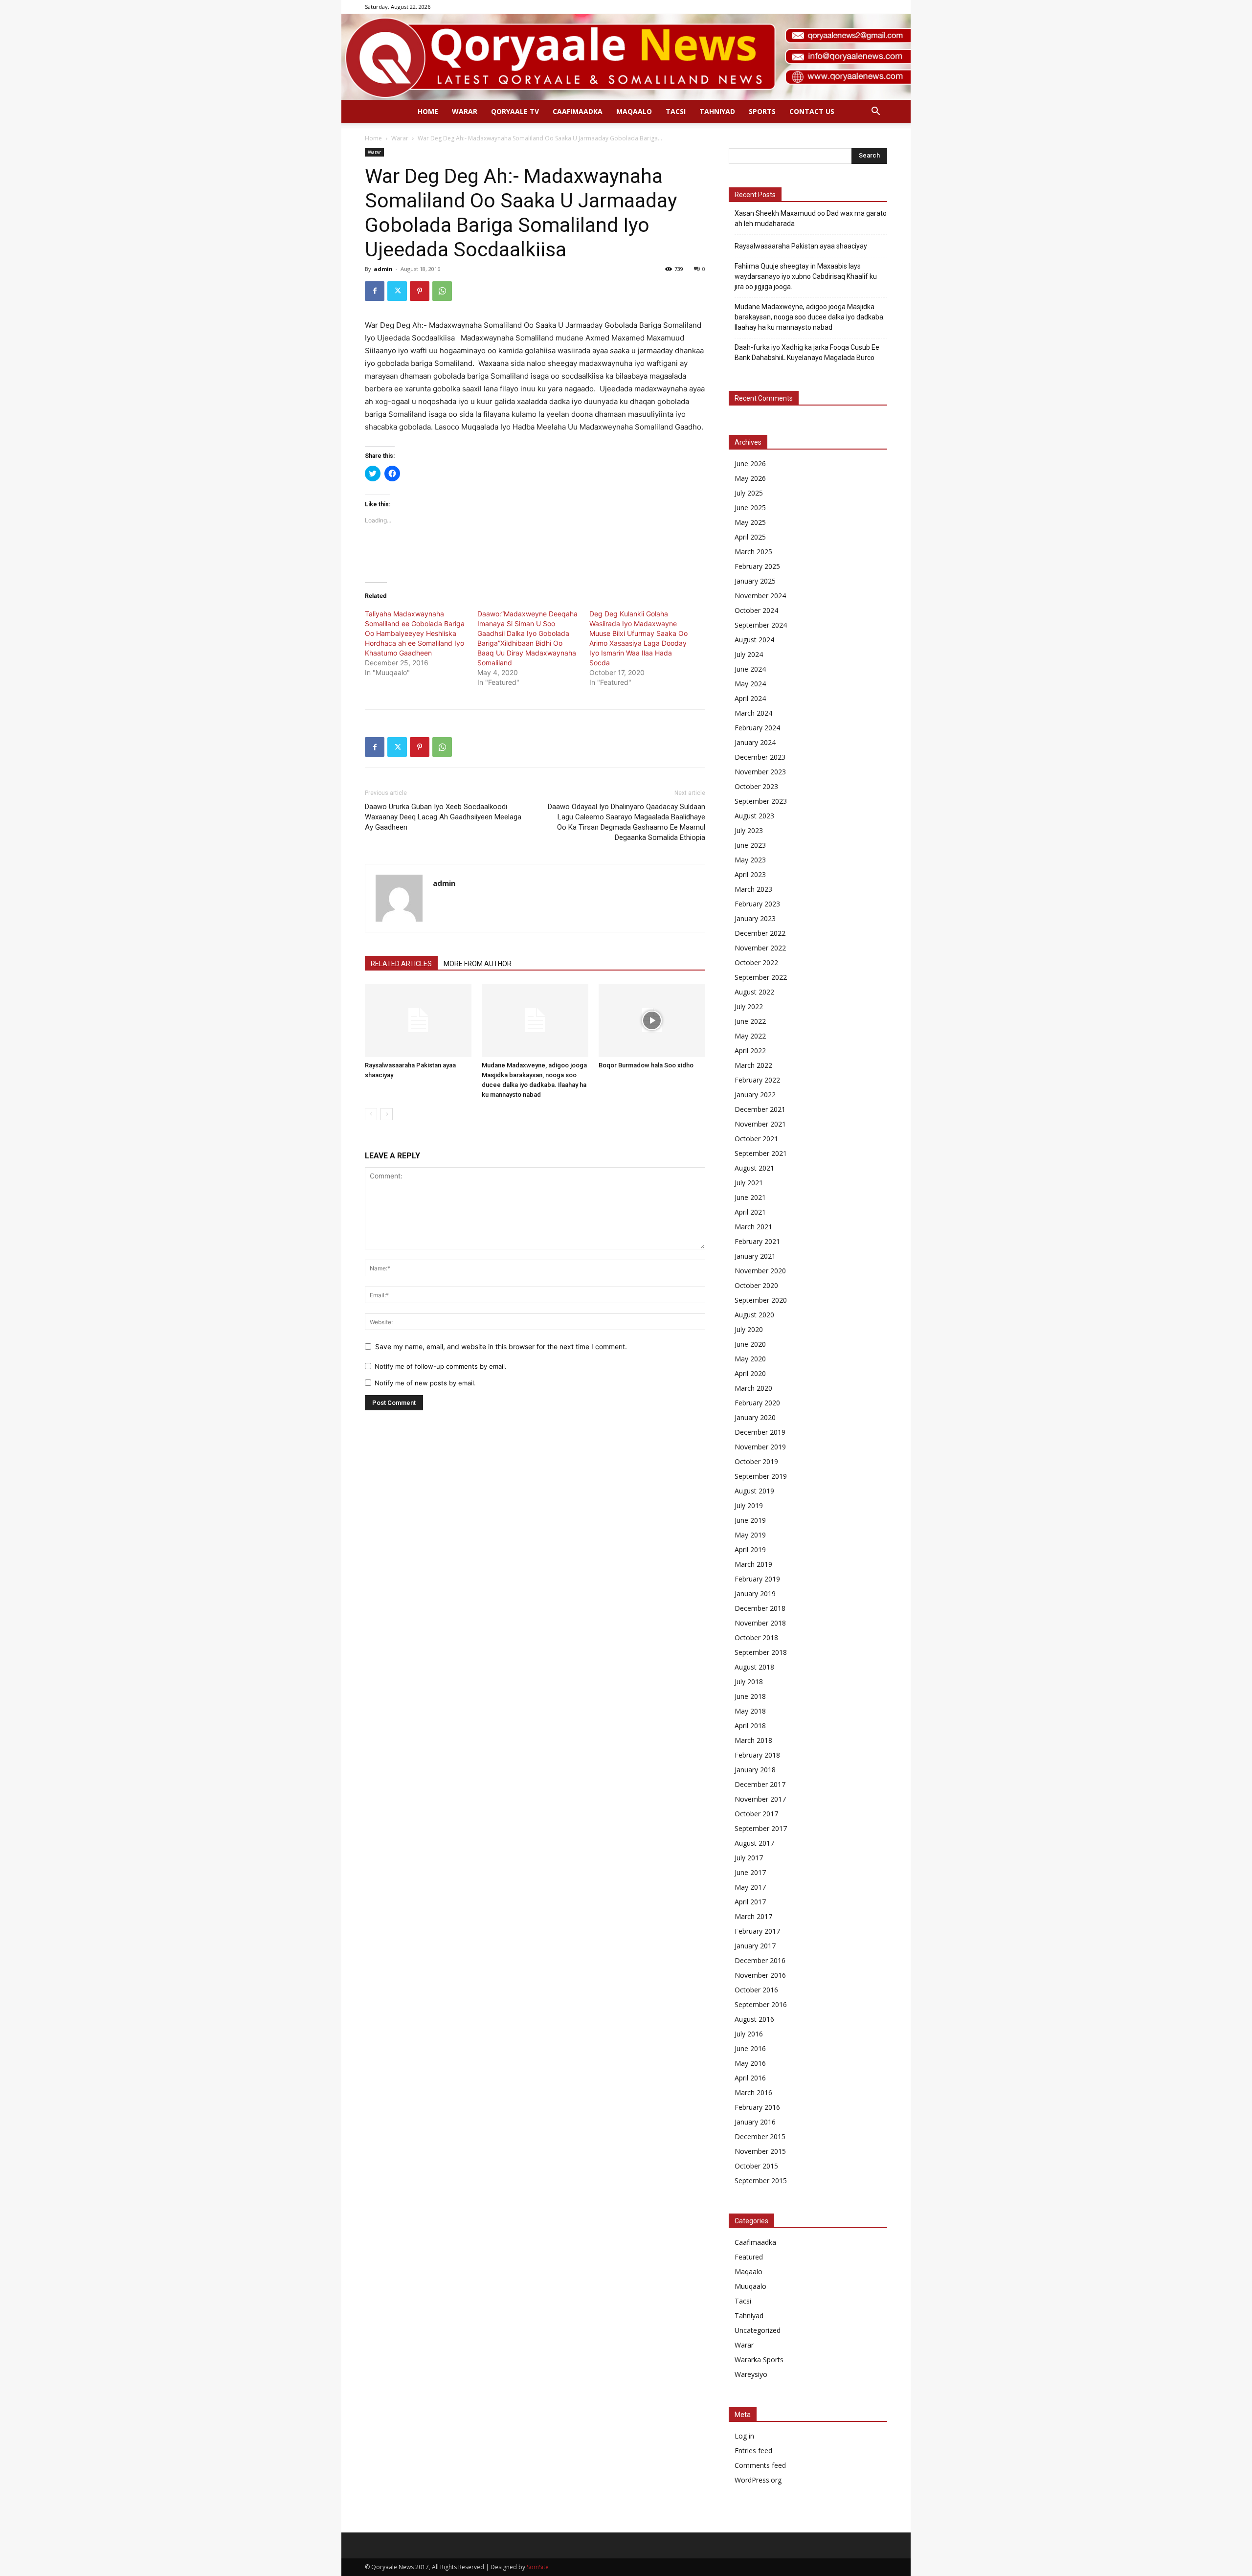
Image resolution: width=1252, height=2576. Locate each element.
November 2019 (760, 1447)
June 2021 (750, 1197)
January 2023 (755, 918)
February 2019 (757, 1579)
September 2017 (761, 1828)
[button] (875, 112)
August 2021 (754, 1168)
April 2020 (750, 1373)
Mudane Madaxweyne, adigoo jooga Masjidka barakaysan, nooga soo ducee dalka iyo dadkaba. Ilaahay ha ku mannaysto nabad (810, 317)
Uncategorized (758, 2330)
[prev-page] (371, 1114)
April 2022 (750, 1051)
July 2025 (749, 493)
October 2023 (756, 786)
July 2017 (749, 1858)
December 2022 (760, 933)
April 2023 (750, 874)
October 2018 (756, 1638)
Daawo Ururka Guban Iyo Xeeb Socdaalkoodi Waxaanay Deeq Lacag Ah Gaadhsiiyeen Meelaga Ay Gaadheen (443, 817)
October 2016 (756, 1990)
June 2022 (750, 1021)
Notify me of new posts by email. (425, 1383)
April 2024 (750, 698)
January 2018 (755, 1770)
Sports (762, 111)
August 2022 (754, 992)
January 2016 (755, 2122)
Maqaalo (634, 111)
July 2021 (749, 1183)
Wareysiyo (751, 2374)
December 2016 (760, 1960)
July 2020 (749, 1329)
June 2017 (750, 1872)
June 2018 (750, 1696)
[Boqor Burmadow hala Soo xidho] (652, 1020)
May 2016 (750, 2063)
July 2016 (749, 2034)
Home (428, 111)
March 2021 (753, 1227)
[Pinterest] (420, 291)
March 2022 (753, 1065)
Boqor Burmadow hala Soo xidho (646, 1065)
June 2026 (750, 463)
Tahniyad (717, 111)
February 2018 (757, 1755)
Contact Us (812, 111)
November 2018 (760, 1623)
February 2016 (757, 2107)
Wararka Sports (759, 2360)
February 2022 (757, 1080)
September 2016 (761, 2004)
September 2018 (761, 1652)
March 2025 (753, 552)
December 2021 (760, 1109)
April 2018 (750, 1726)
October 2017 (756, 1814)
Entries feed (753, 2451)
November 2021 (760, 1124)
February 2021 (757, 1241)
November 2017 (760, 1799)
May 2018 (750, 1711)
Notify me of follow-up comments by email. (441, 1366)
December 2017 (760, 1784)
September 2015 (761, 2181)
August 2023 (754, 816)
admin (383, 269)
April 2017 (750, 1902)
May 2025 (750, 522)
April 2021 (750, 1212)
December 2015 (760, 2136)
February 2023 (757, 904)
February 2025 (757, 566)
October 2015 (756, 2166)
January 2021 (755, 1256)
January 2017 (755, 1946)
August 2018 (754, 1667)
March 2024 (753, 713)
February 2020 (757, 1403)
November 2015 (760, 2151)
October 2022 (756, 962)
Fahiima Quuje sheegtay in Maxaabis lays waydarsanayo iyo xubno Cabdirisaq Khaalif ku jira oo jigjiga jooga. (806, 276)
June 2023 (750, 845)
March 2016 (753, 2092)
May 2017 (750, 1887)
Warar (465, 111)
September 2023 (761, 801)
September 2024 (761, 625)
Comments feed (760, 2465)
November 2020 (760, 1271)
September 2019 (761, 1476)
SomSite (538, 2567)
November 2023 (760, 772)
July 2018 (749, 1682)
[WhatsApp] (442, 291)
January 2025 (755, 581)
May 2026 (750, 478)
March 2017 (753, 1916)
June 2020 (750, 1344)
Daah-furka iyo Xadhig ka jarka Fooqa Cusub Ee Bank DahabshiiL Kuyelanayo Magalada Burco (807, 352)
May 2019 (750, 1535)
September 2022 (761, 977)
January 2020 (755, 1417)
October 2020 (756, 1285)
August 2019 (754, 1491)
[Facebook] (375, 291)
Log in (744, 2436)
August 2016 (754, 2019)
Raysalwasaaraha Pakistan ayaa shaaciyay (801, 246)
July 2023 (749, 830)
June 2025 (750, 508)
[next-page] (387, 1114)
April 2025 (750, 537)
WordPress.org (758, 2480)
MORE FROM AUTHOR (478, 964)
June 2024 (750, 669)
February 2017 (757, 1931)
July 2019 (749, 1505)
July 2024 (749, 654)
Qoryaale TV (515, 111)
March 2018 (753, 1740)
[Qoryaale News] (626, 57)
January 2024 (755, 742)
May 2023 (750, 860)
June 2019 (750, 1520)
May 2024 (750, 684)
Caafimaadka (578, 111)
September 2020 (761, 1300)
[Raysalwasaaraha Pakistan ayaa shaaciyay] (418, 1020)
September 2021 (761, 1153)
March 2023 (753, 889)
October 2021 (756, 1139)
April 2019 (750, 1549)
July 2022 (749, 1006)
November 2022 (760, 948)
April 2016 (750, 2078)
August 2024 (754, 640)
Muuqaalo (750, 2286)
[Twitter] (397, 291)
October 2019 (756, 1461)
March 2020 (753, 1388)
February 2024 (757, 728)
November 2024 (760, 596)
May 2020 (750, 1359)
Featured (749, 2257)
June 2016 (750, 2048)
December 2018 (760, 1608)
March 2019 (753, 1564)
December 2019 (760, 1432)
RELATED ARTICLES (401, 964)
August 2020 (754, 1315)
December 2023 (760, 757)
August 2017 (754, 1843)
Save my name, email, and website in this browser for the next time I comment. (501, 1346)
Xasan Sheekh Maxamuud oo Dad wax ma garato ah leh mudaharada (811, 218)
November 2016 (760, 1975)
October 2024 (756, 610)
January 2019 (755, 1593)
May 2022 (750, 1036)
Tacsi (676, 111)
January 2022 (755, 1095)
